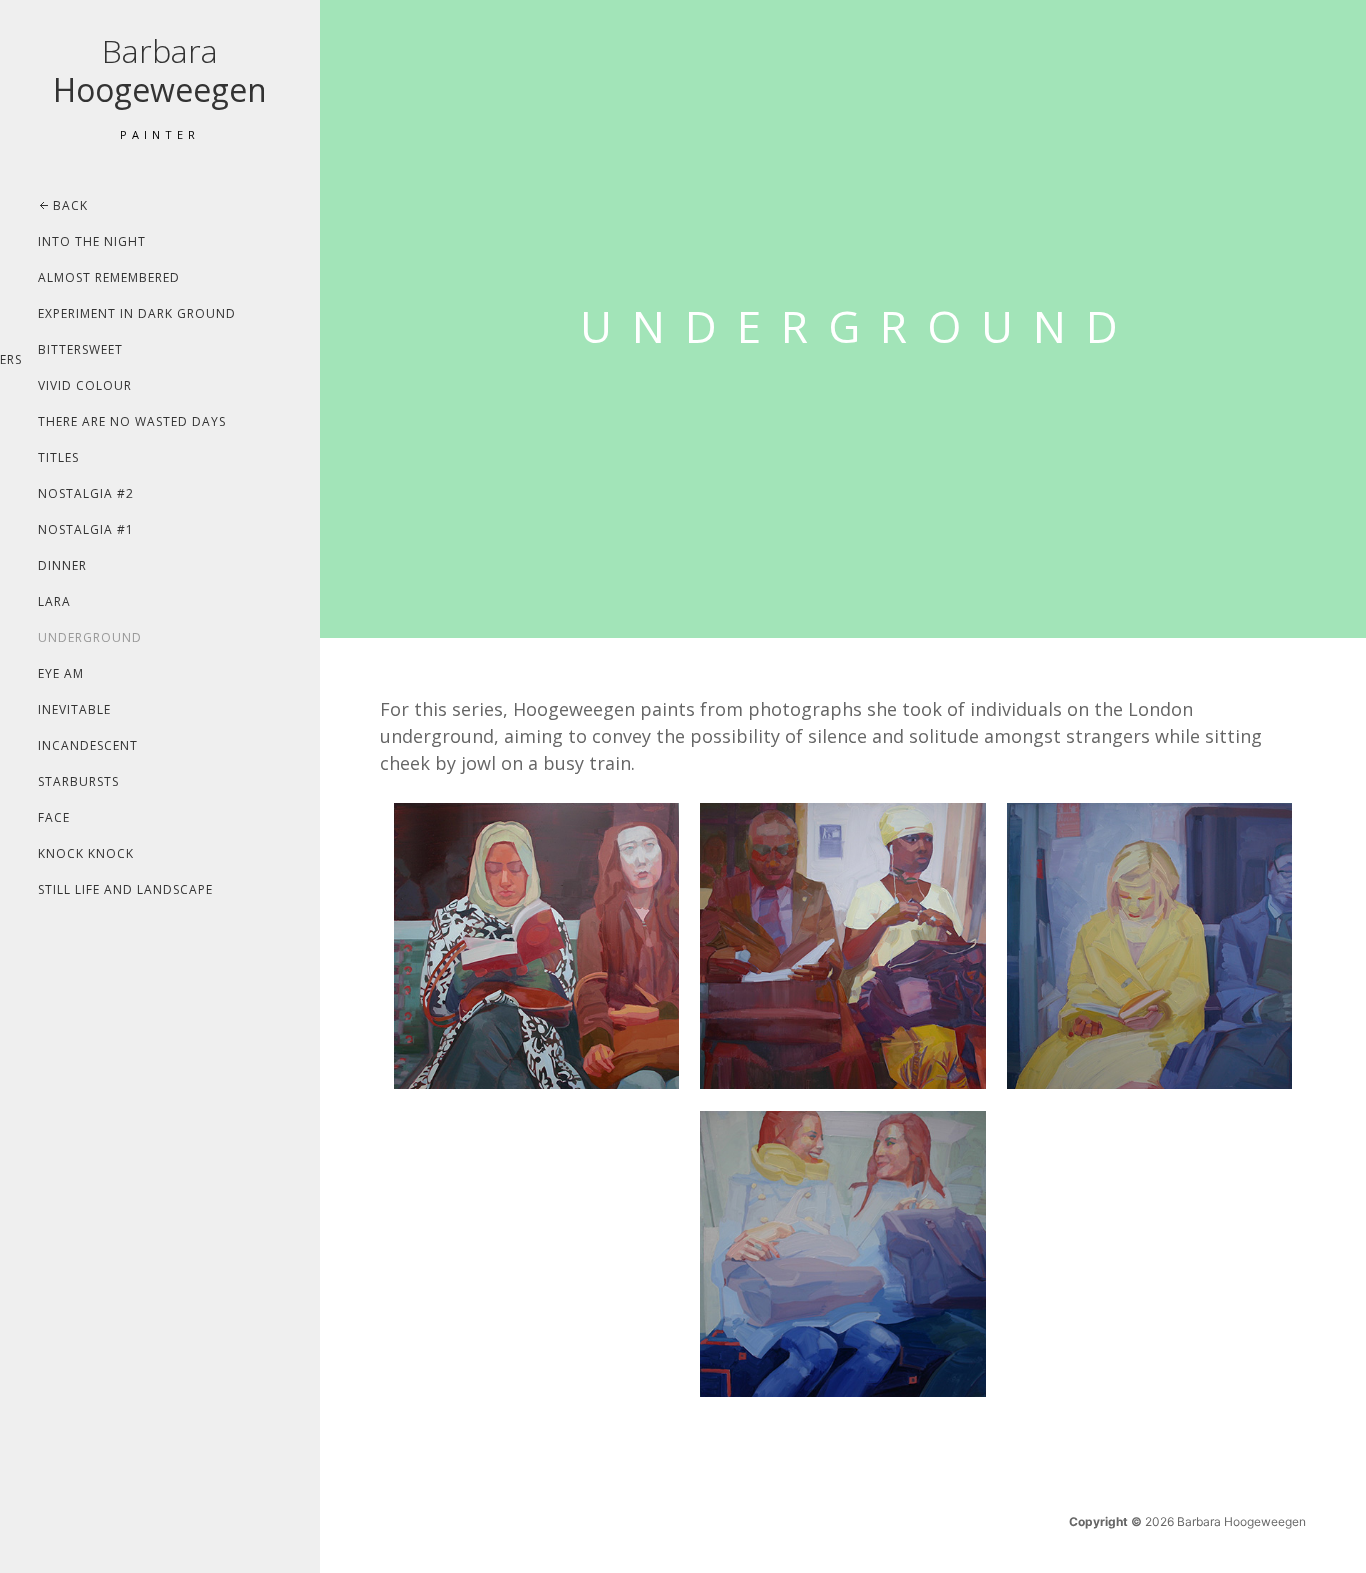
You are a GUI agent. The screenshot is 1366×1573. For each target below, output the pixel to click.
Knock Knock (86, 853)
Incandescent (88, 745)
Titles (58, 457)
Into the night (92, 241)
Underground (90, 637)
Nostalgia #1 (86, 529)
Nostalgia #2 (86, 493)
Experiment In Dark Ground (137, 313)
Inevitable (74, 709)
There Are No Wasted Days (132, 421)
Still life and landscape (125, 889)
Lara (54, 601)
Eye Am (61, 673)
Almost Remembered (109, 277)
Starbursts (78, 781)
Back (70, 205)
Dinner (62, 565)
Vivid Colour (85, 385)
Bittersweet (80, 349)
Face (54, 817)
